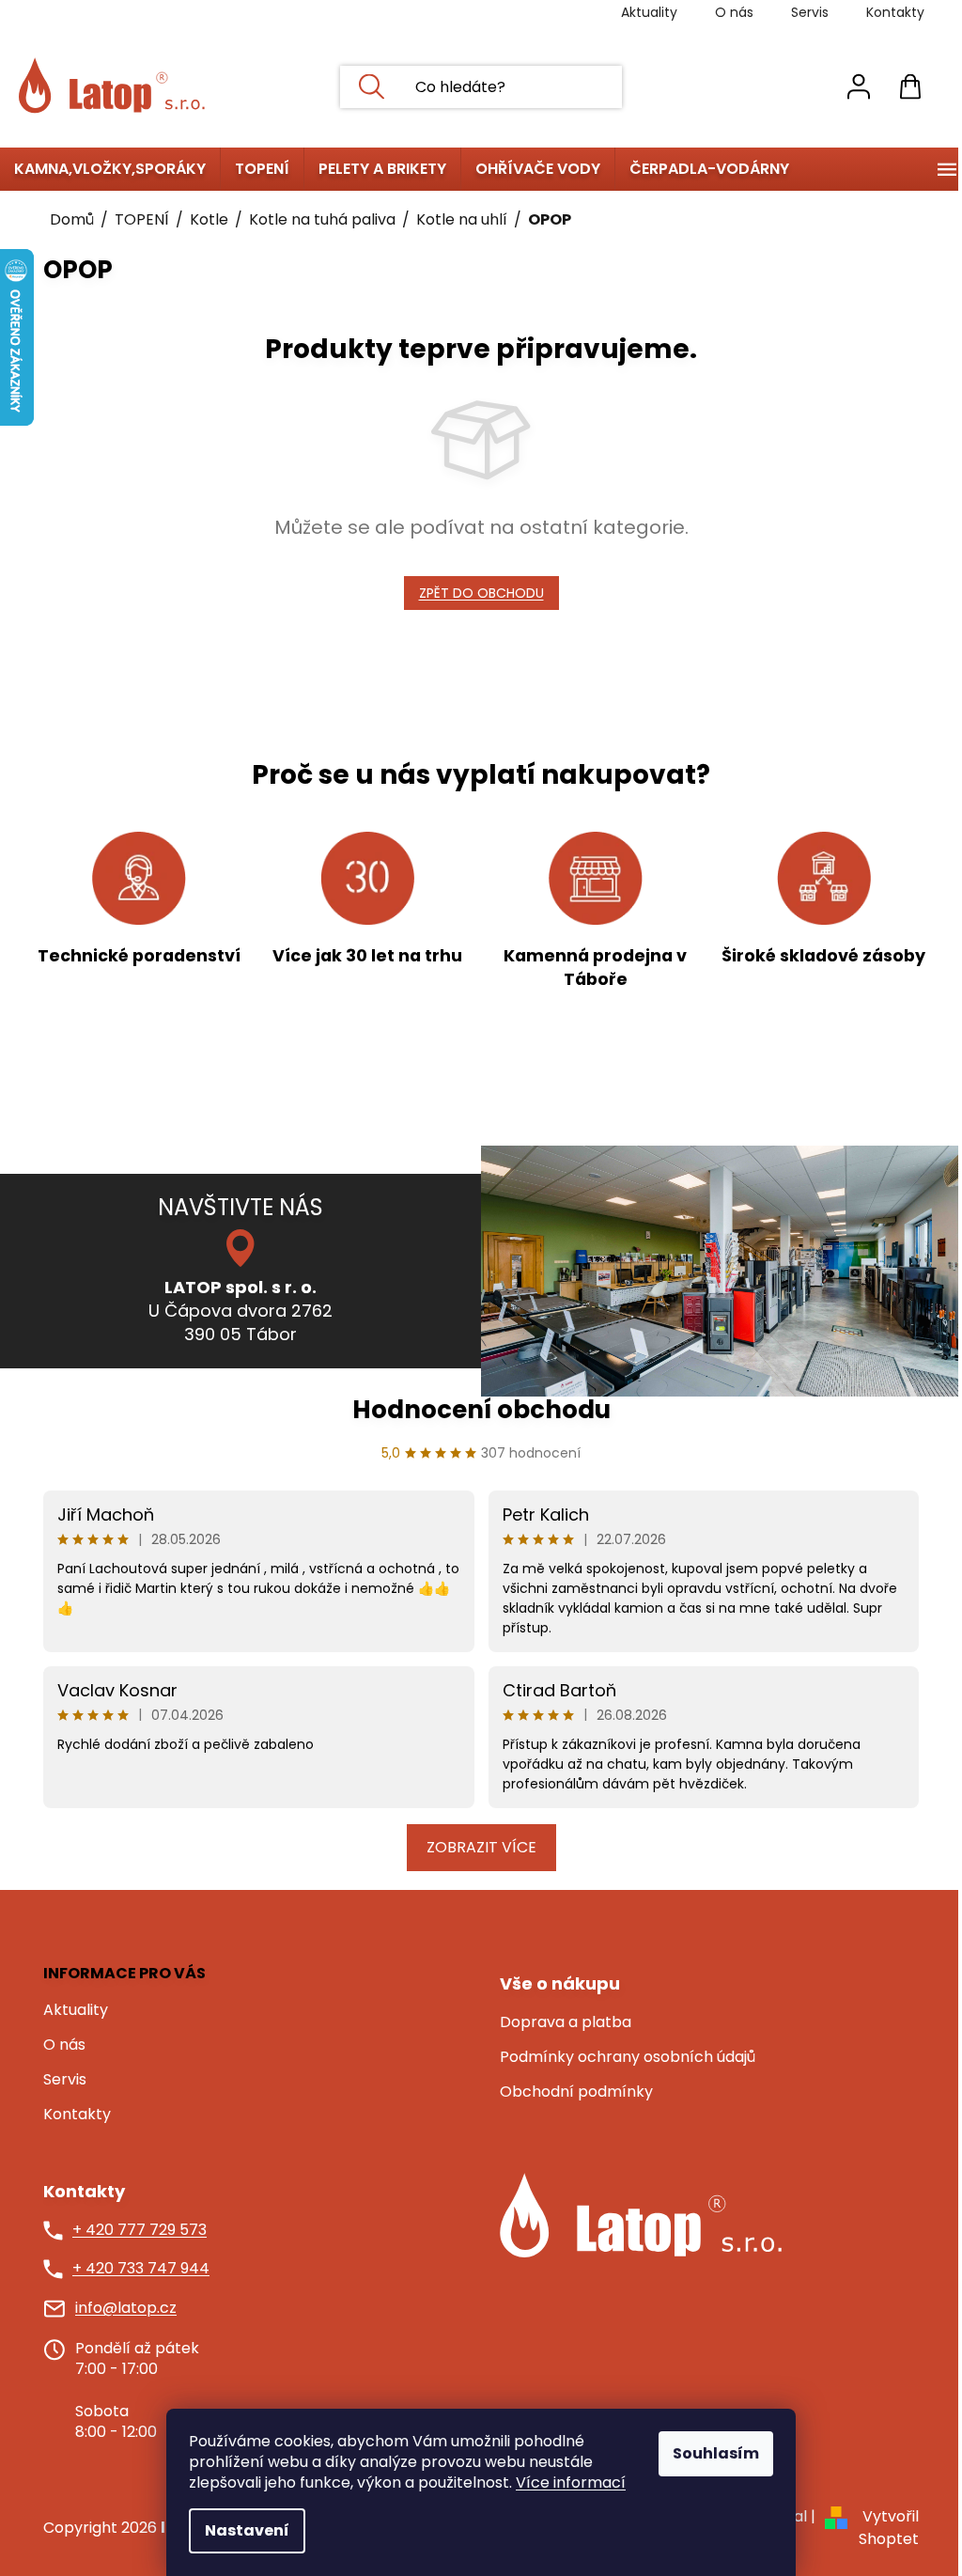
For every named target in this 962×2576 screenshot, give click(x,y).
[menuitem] (110, 169)
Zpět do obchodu (481, 593)
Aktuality (649, 12)
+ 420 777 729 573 (140, 2230)
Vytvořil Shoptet (889, 2528)
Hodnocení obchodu (481, 1410)
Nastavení (247, 2530)
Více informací (571, 2482)
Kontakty (895, 12)
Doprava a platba (566, 2022)
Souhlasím (716, 2453)
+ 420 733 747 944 (141, 2269)
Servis (810, 12)
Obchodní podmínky (576, 2092)
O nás (734, 12)
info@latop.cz (126, 2308)
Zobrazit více (481, 1847)
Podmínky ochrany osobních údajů (628, 2057)
